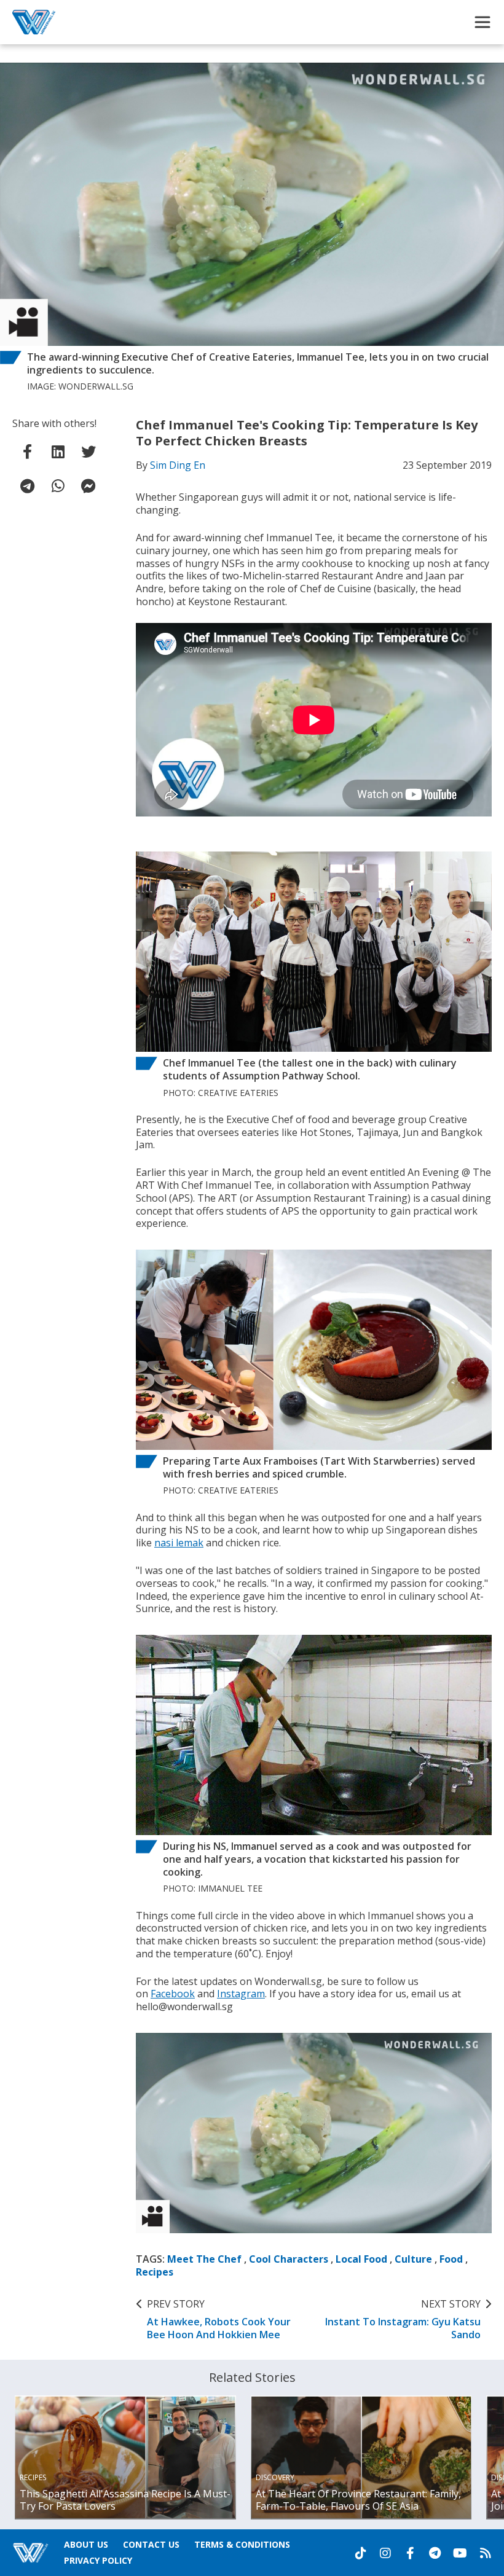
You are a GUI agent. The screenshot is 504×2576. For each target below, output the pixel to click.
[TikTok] (361, 2553)
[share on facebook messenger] (89, 486)
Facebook (173, 1994)
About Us (86, 2544)
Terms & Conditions (242, 2544)
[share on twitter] (89, 452)
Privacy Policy (98, 2560)
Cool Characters (289, 2259)
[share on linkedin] (58, 452)
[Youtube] (460, 2553)
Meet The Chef (204, 2259)
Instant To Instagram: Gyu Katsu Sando (403, 2319)
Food (451, 2259)
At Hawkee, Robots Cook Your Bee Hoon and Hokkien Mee (219, 2319)
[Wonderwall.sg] (34, 22)
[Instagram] (385, 2553)
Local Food (361, 2259)
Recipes (155, 2272)
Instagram (241, 1994)
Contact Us (151, 2544)
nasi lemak (179, 1543)
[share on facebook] (28, 452)
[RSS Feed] (486, 2553)
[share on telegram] (28, 486)
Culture (413, 2259)
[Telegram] (435, 2553)
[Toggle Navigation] (482, 22)
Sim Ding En (178, 465)
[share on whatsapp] (58, 486)
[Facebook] (410, 2553)
